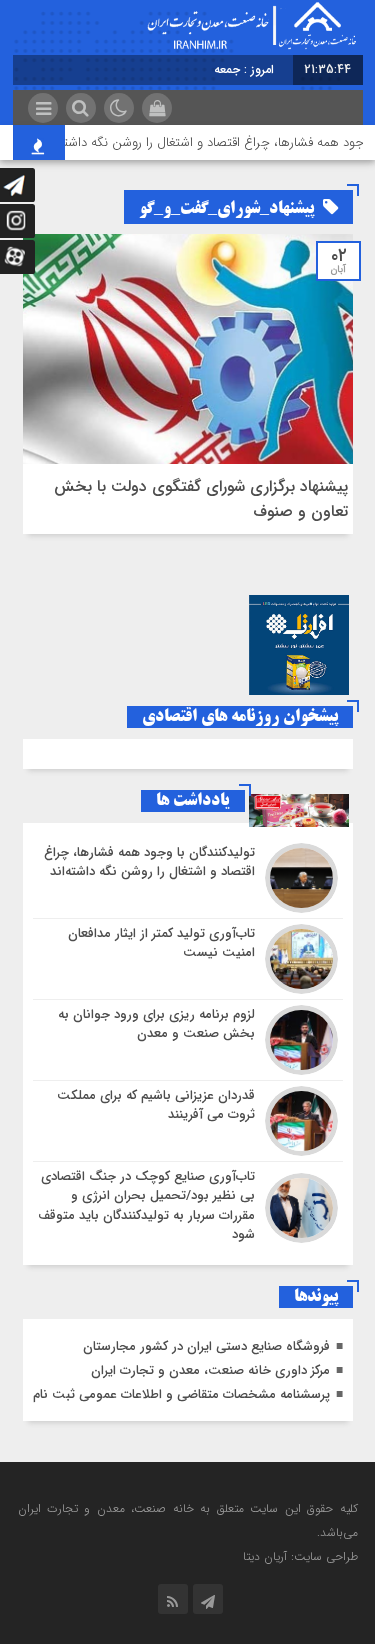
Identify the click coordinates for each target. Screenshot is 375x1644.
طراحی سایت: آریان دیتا (300, 1556)
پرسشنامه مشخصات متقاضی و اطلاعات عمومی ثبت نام (181, 1394)
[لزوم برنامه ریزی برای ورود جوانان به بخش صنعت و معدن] (188, 1040)
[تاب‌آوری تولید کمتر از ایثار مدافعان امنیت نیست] (188, 959)
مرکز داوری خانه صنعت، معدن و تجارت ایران (210, 1370)
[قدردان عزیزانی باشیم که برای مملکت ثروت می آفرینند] (188, 1121)
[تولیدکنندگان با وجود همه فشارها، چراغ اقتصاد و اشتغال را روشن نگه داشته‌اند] (188, 878)
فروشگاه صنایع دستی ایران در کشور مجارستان (206, 1346)
